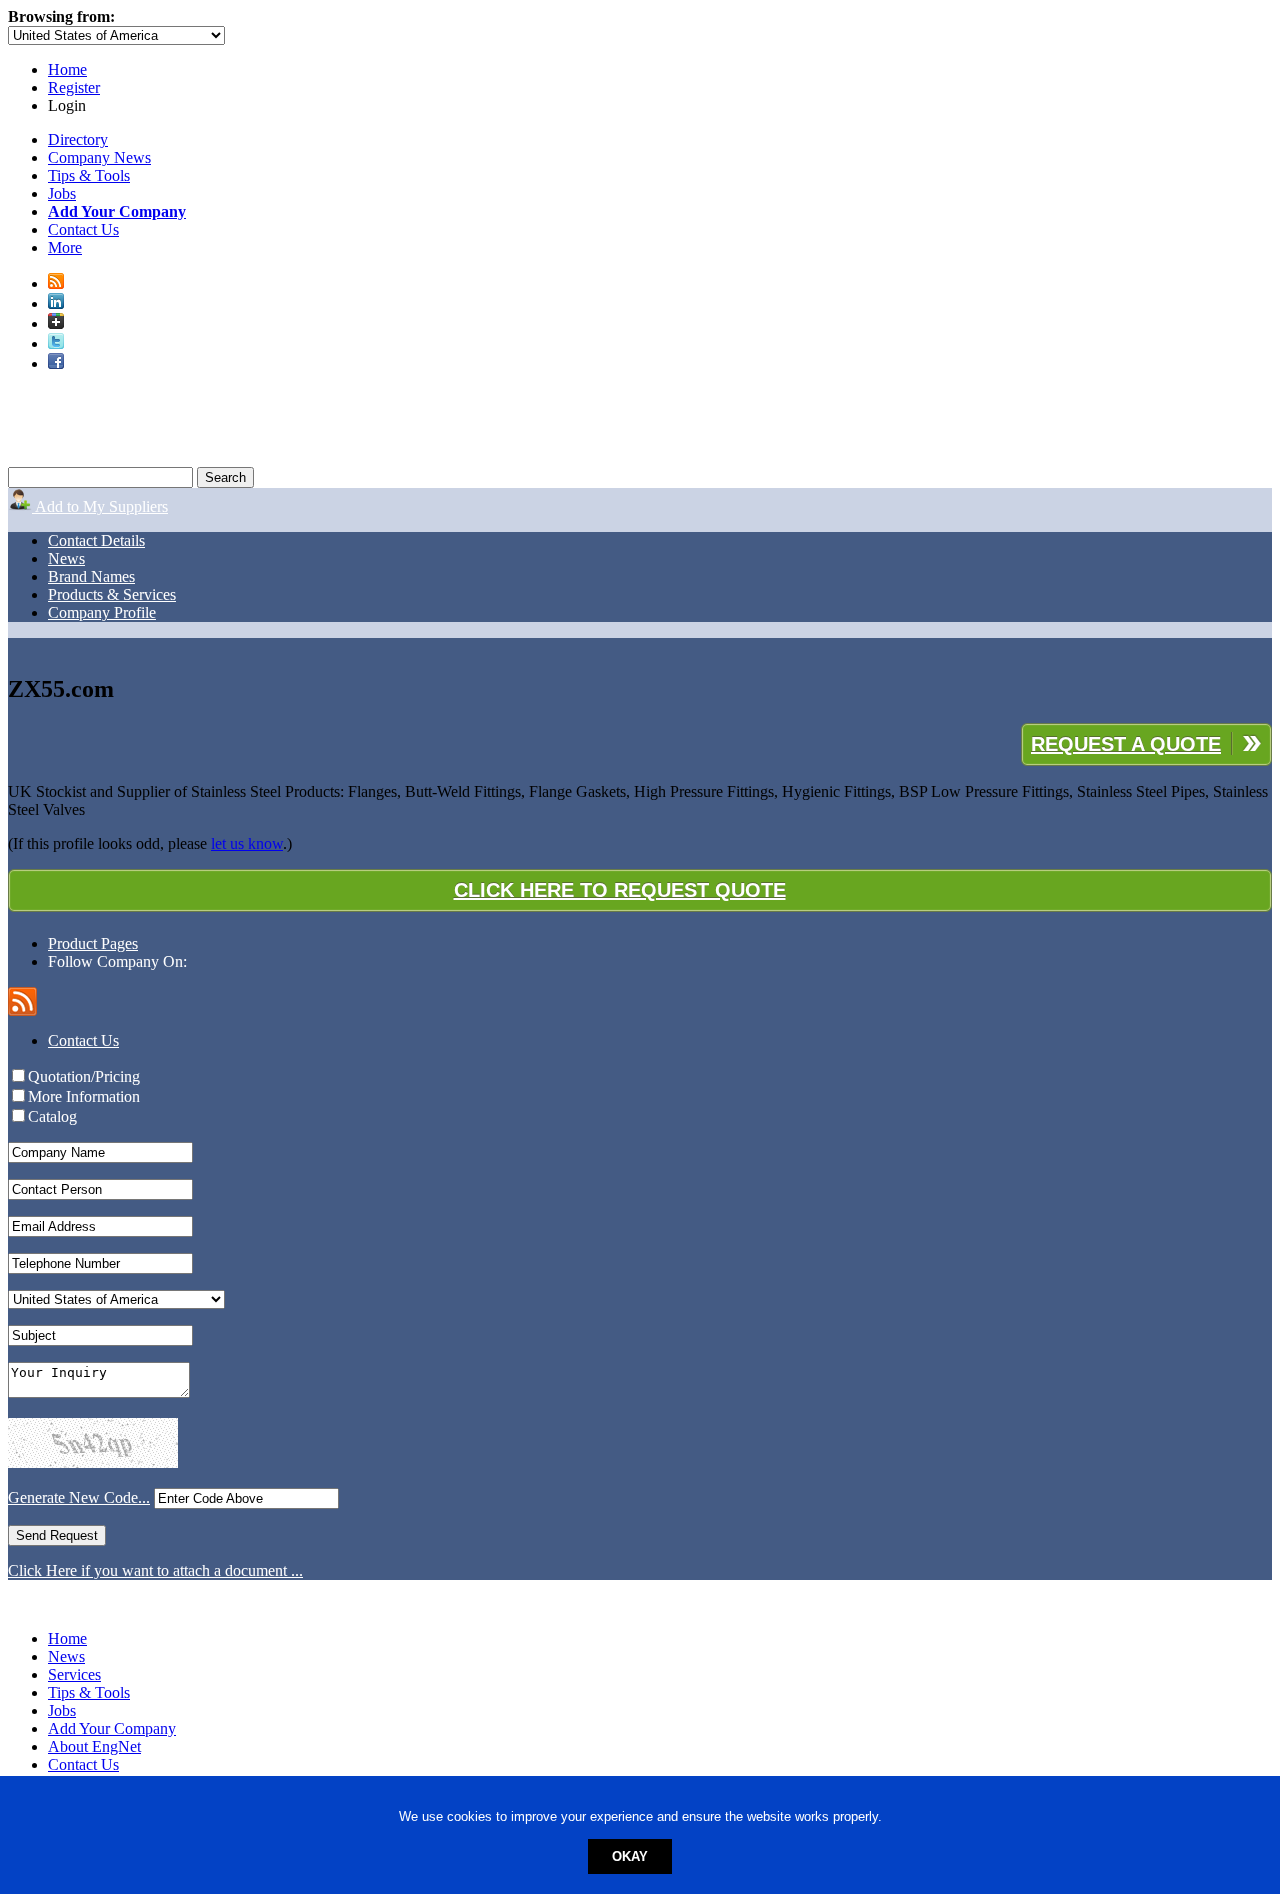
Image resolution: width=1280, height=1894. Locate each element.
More (65, 247)
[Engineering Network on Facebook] (56, 363)
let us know (247, 843)
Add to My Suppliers (100, 506)
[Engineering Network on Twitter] (56, 343)
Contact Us (83, 229)
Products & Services (112, 594)
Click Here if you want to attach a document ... (155, 1570)
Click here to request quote (620, 890)
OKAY (630, 1856)
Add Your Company (112, 1728)
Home (67, 69)
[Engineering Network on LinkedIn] (56, 303)
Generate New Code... (79, 1497)
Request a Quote (1126, 744)
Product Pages (93, 943)
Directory (78, 139)
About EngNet (94, 1746)
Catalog (52, 1116)
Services (74, 1674)
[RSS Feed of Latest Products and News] (56, 283)
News (66, 558)
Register (74, 87)
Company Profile (102, 612)
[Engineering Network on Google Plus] (56, 323)
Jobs (62, 193)
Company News (99, 157)
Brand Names (91, 576)
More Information (84, 1096)
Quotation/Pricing (84, 1076)
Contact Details (96, 540)
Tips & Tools (89, 175)
